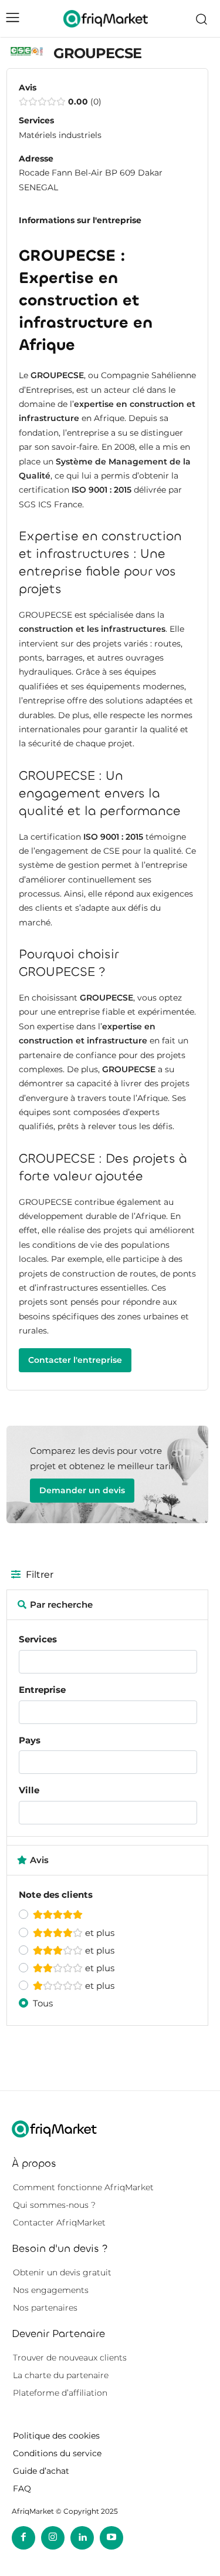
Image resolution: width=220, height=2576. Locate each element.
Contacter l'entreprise (75, 1360)
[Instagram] (53, 2538)
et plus (99, 1933)
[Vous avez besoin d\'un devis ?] (106, 18)
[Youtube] (111, 2538)
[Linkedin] (82, 2538)
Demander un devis (82, 1490)
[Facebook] (23, 2538)
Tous (43, 2003)
